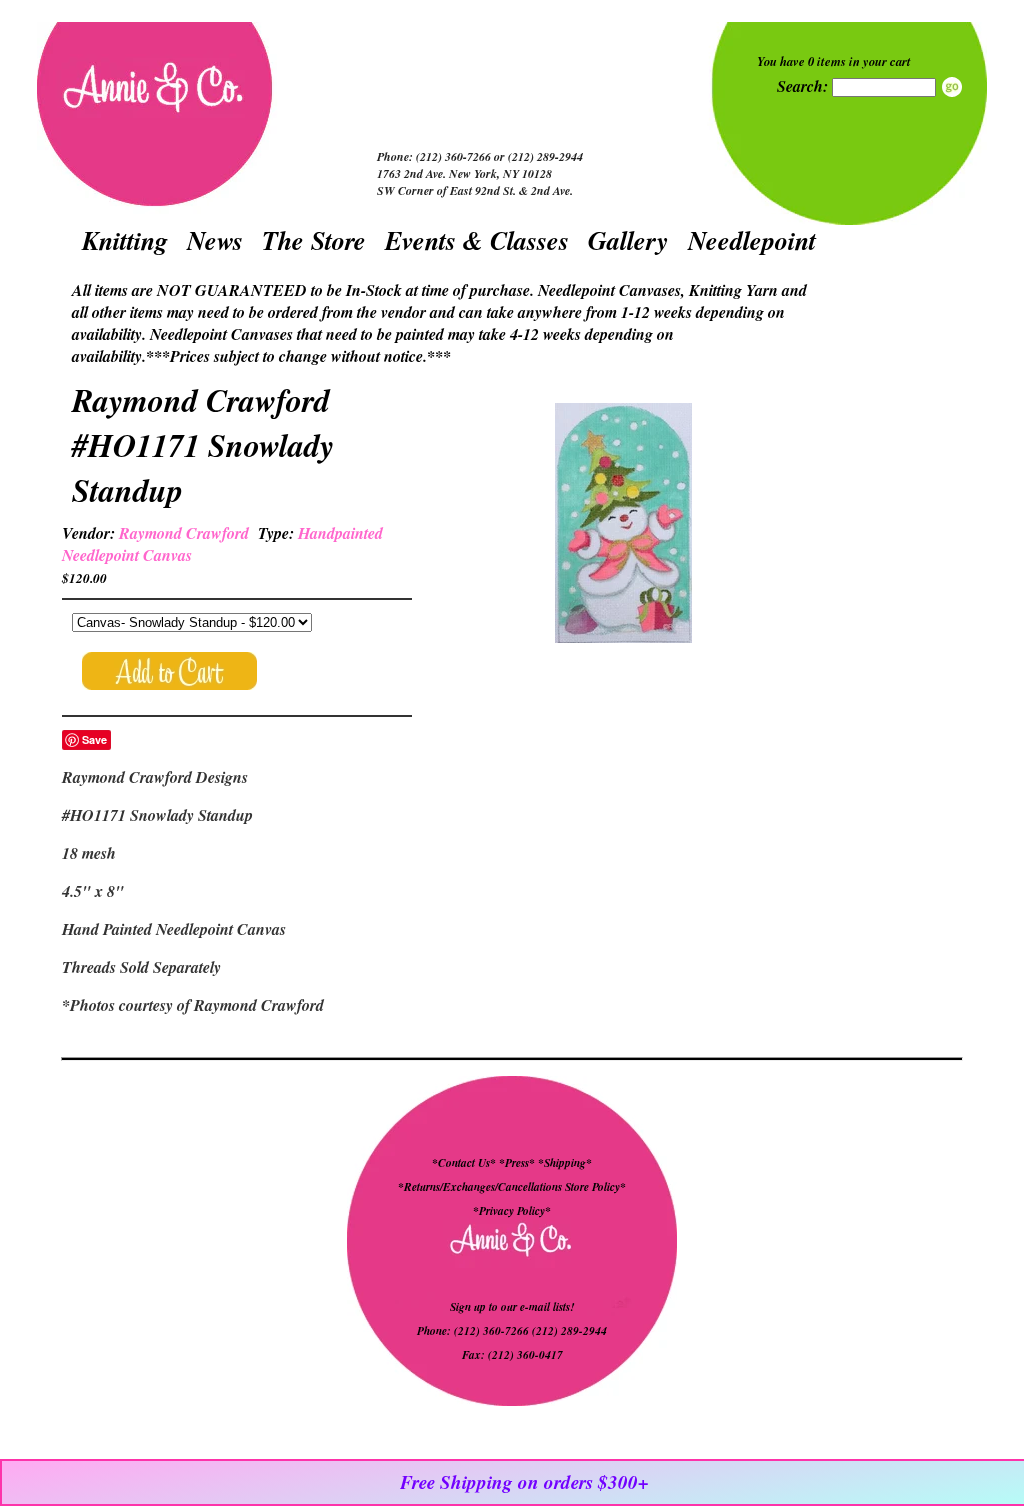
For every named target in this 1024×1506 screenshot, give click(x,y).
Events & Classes (477, 240)
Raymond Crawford (184, 533)
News (215, 240)
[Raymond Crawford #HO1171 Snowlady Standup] (623, 525)
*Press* (518, 1163)
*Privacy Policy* (512, 1211)
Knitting (125, 240)
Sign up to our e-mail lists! (512, 1307)
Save (94, 739)
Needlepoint (752, 240)
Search (952, 87)
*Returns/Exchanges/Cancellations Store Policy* (512, 1187)
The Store (314, 240)
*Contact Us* (464, 1163)
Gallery (628, 240)
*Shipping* (565, 1163)
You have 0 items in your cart (834, 61)
